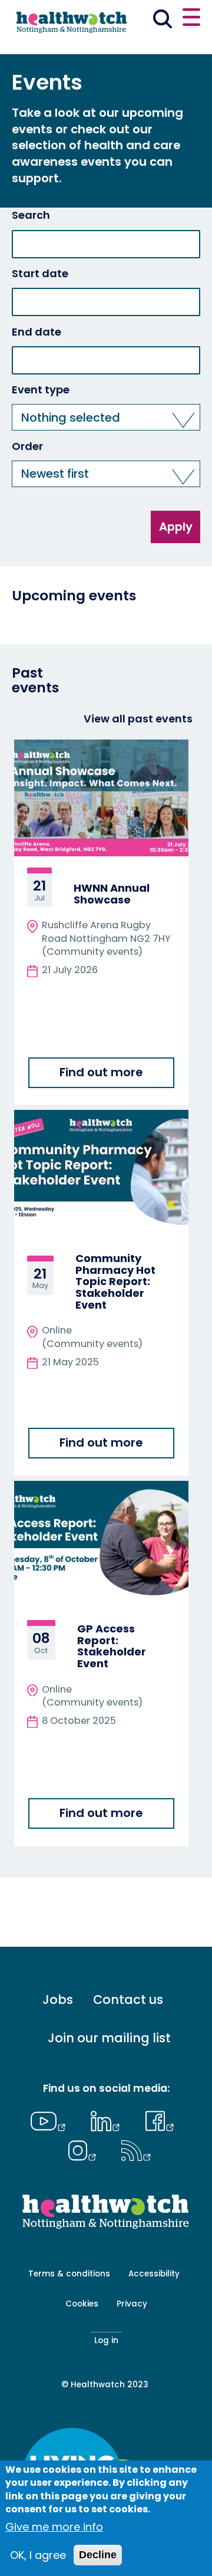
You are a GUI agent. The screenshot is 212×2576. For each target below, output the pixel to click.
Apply (176, 527)
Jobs (58, 2000)
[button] (106, 417)
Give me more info (54, 2527)
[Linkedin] (108, 2120)
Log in (106, 2340)
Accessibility (154, 2274)
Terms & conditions (69, 2274)
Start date (40, 274)
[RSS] (136, 2149)
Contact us (128, 2000)
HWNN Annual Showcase (112, 894)
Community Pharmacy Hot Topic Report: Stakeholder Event (115, 1282)
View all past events (138, 719)
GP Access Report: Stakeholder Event (112, 1646)
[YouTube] (51, 2120)
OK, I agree (38, 2555)
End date (37, 332)
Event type (41, 390)
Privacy (132, 2304)
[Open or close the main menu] (191, 19)
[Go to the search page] (163, 21)
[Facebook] (160, 2120)
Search (31, 215)
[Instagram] (85, 2149)
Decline (98, 2555)
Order (27, 446)
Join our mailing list (109, 2038)
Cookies (82, 2304)
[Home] (71, 26)
